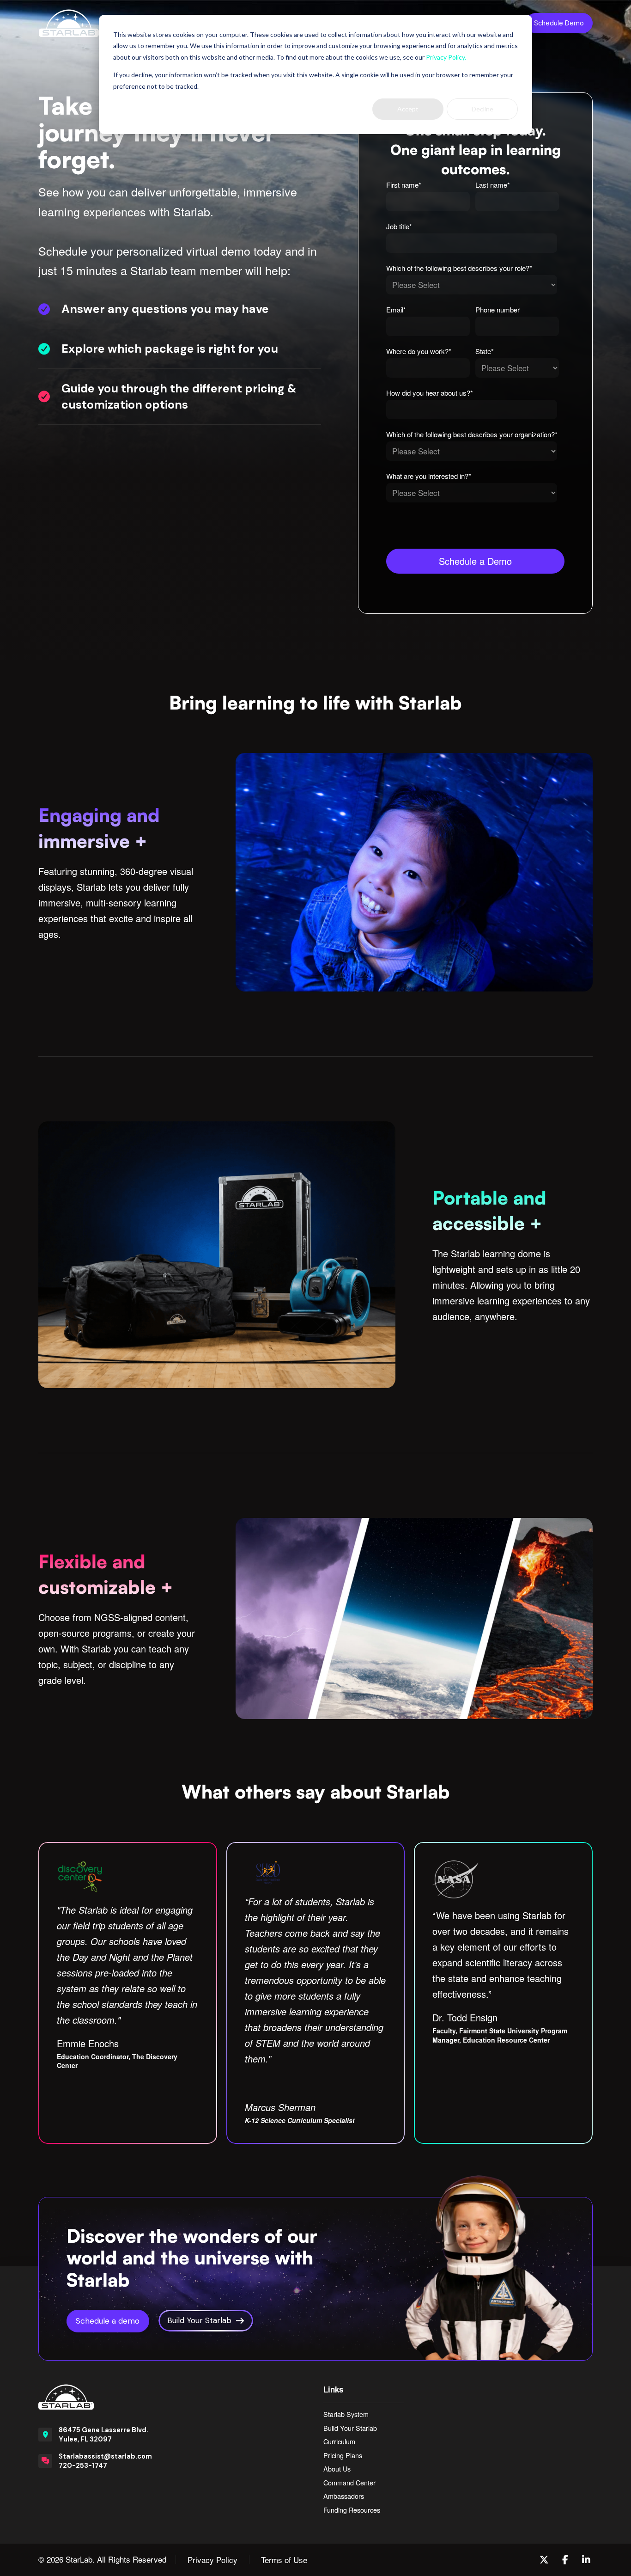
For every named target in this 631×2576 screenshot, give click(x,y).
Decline (482, 109)
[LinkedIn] (586, 2560)
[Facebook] (565, 2560)
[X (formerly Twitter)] (544, 2560)
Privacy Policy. (446, 57)
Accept (408, 109)
